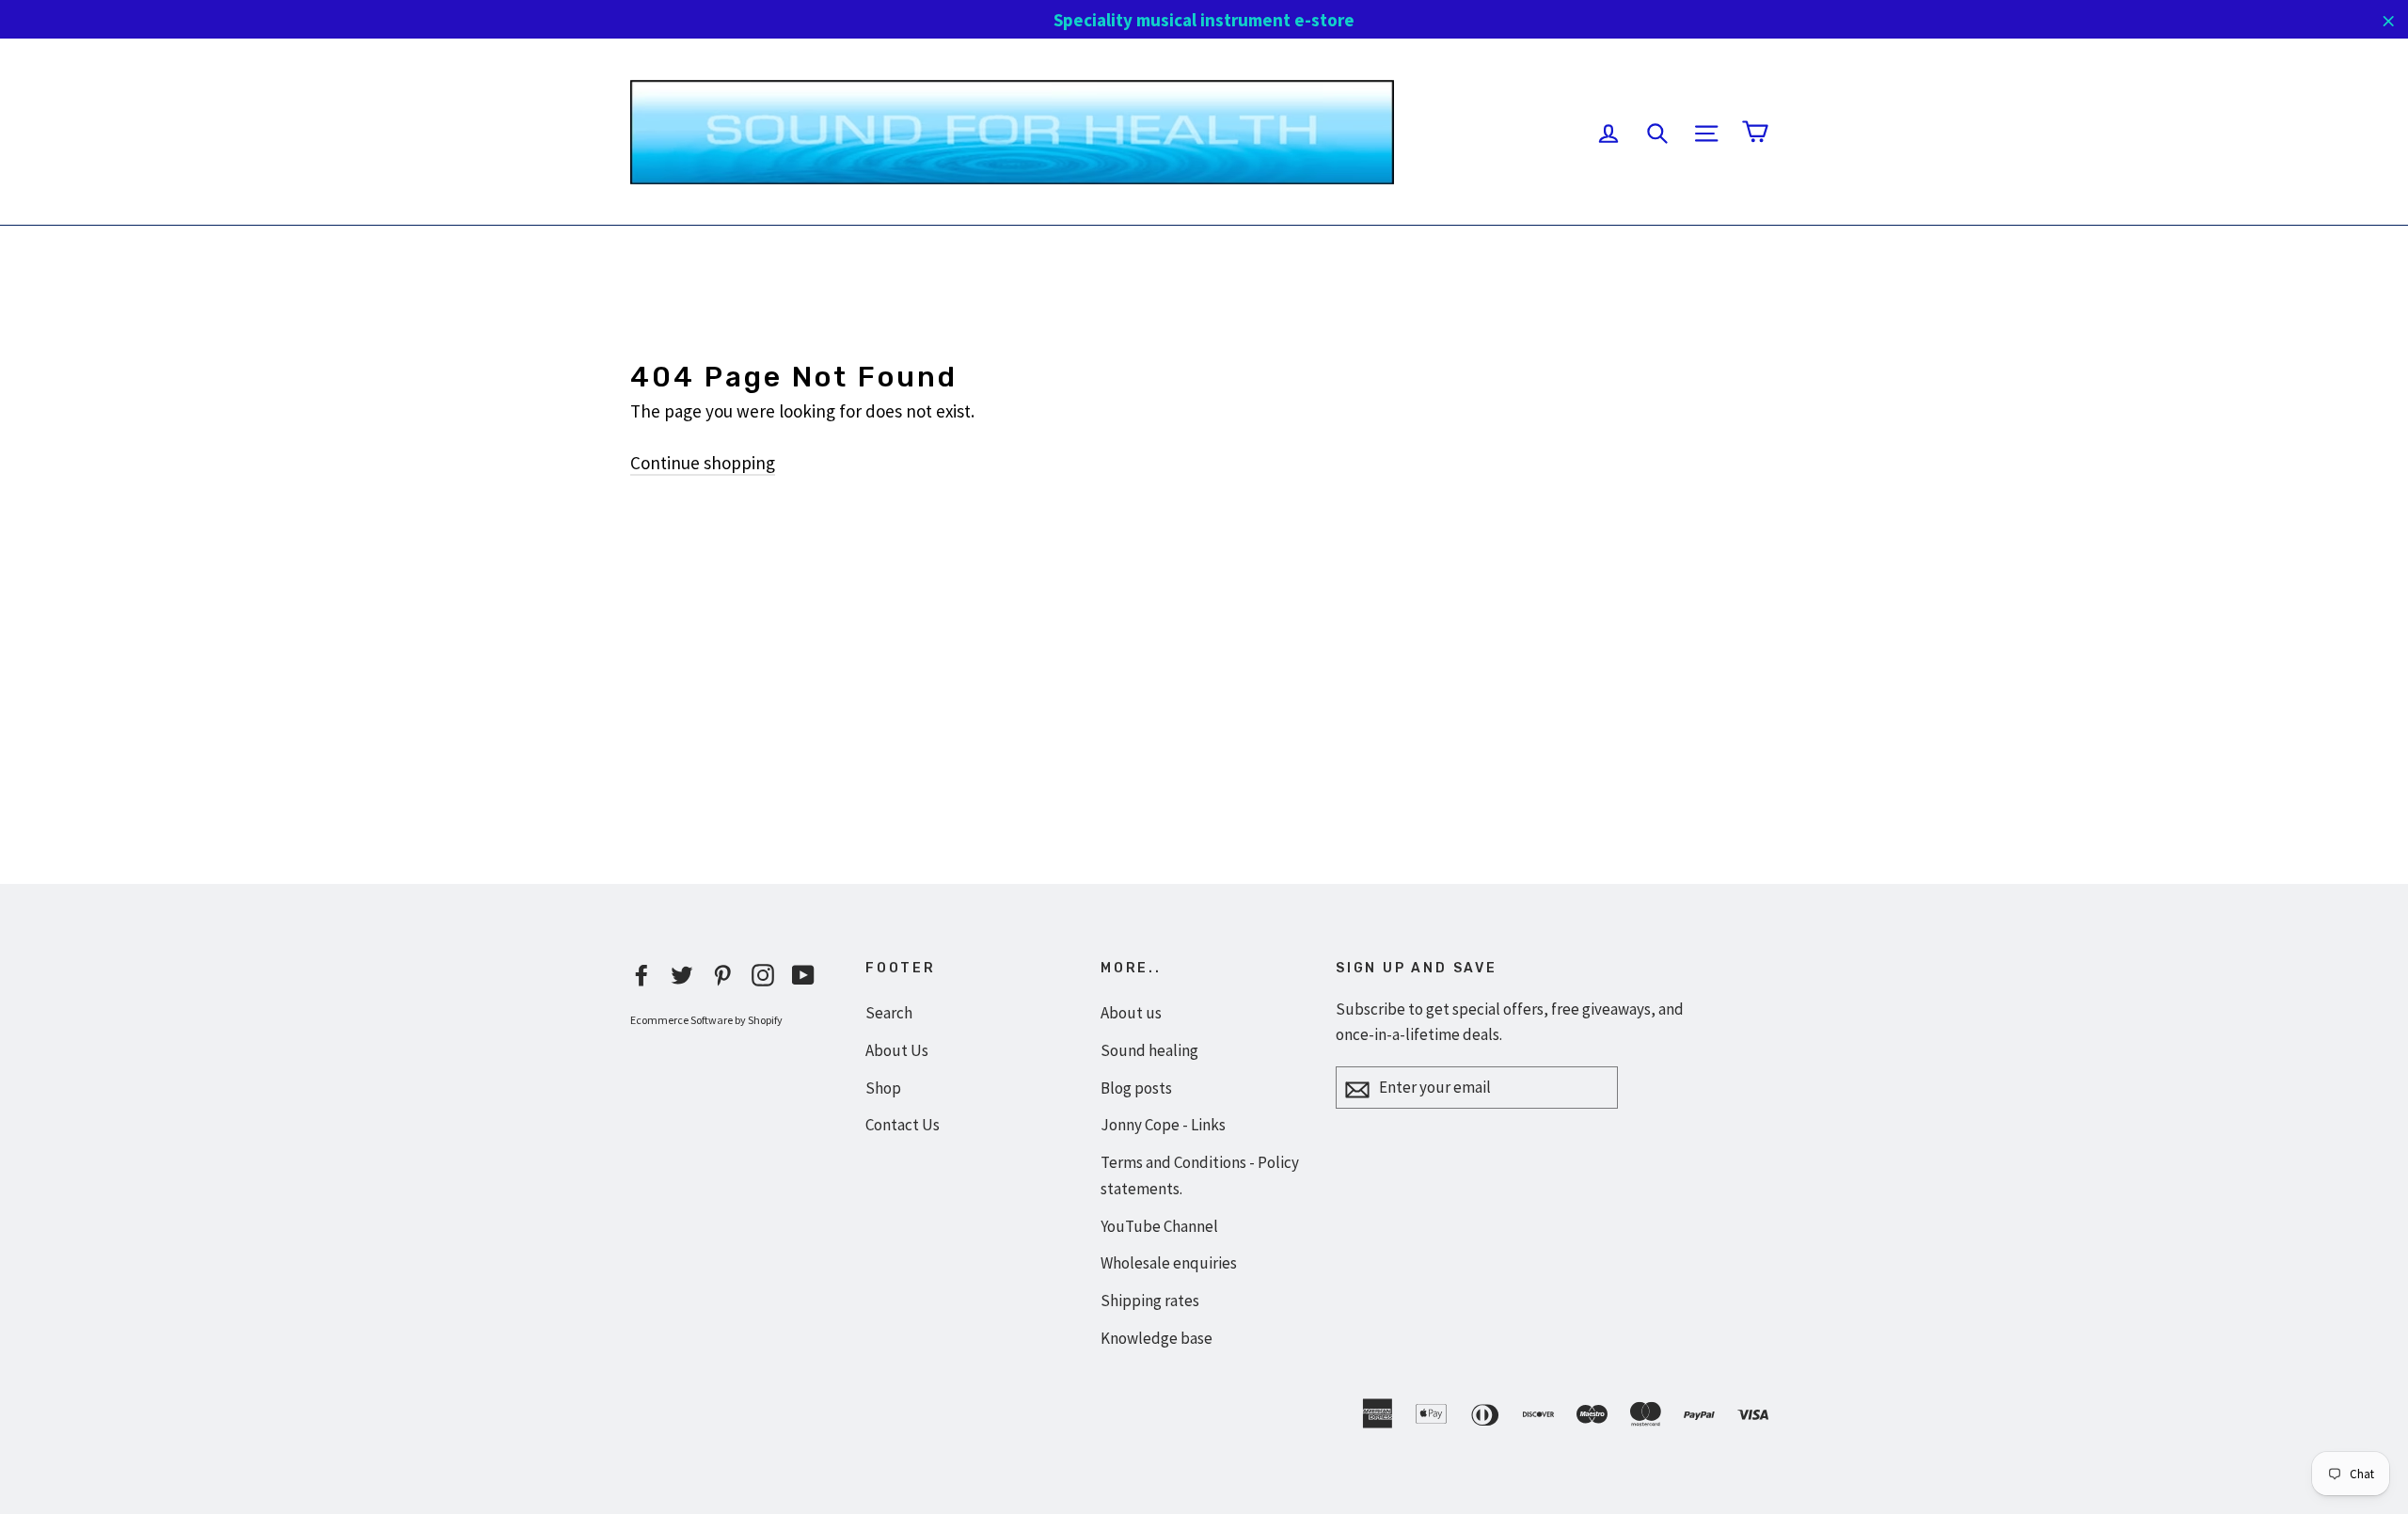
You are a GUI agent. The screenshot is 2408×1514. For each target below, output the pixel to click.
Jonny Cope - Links (1163, 1125)
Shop (883, 1088)
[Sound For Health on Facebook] (642, 973)
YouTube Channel (1159, 1226)
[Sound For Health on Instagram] (763, 973)
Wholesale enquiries (1169, 1263)
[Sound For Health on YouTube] (803, 973)
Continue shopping (703, 463)
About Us (897, 1050)
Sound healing (1149, 1050)
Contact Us (903, 1125)
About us (1131, 1013)
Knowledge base (1156, 1338)
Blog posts (1136, 1088)
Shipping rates (1150, 1301)
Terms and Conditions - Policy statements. (1200, 1175)
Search (889, 1013)
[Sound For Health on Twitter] (682, 973)
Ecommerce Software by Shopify (706, 1020)
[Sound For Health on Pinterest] (722, 973)
